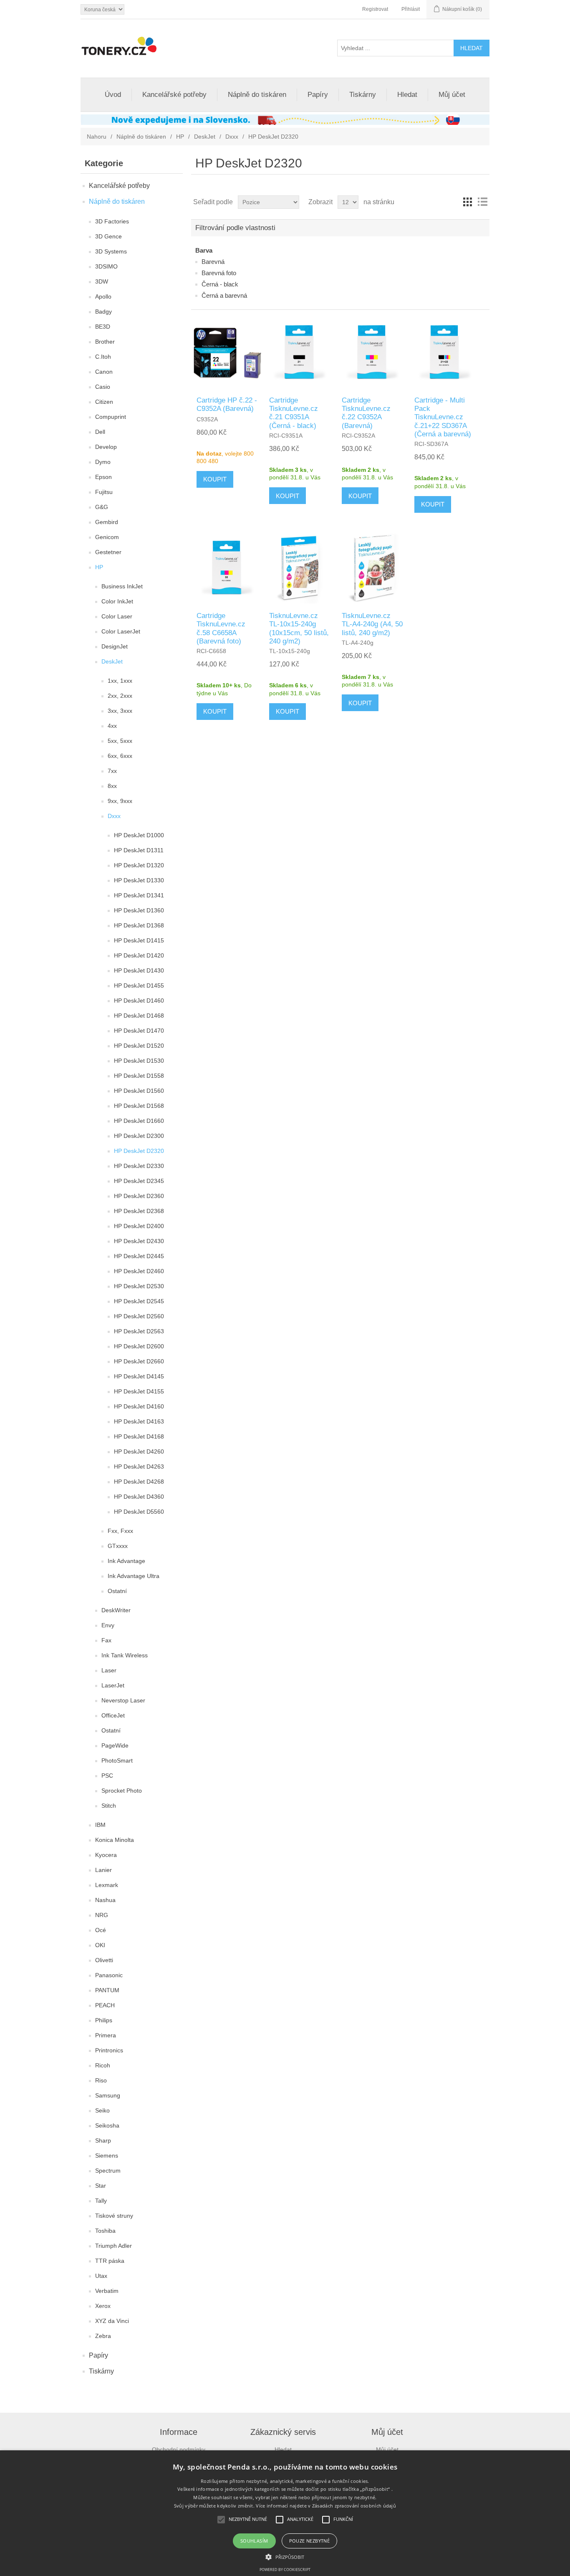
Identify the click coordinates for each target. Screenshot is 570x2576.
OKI (100, 1945)
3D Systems (111, 251)
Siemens (107, 2156)
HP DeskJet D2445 (139, 1256)
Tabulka (467, 202)
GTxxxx (118, 1546)
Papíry (318, 95)
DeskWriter (116, 1610)
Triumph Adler (113, 2246)
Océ (101, 1930)
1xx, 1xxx (120, 681)
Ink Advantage (126, 1561)
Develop (106, 447)
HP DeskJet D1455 (139, 985)
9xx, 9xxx (120, 801)
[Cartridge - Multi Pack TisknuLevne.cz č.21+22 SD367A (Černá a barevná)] (445, 353)
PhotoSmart (117, 1760)
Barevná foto (219, 273)
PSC (107, 1776)
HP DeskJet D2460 (139, 1271)
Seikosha (107, 2125)
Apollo (103, 296)
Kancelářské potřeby (174, 95)
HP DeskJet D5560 (139, 1512)
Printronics (109, 2050)
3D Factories (112, 221)
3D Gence (108, 236)
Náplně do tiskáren (257, 95)
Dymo (103, 462)
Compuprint (111, 417)
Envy (108, 1625)
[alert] (285, 2513)
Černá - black (220, 284)
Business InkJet (122, 586)
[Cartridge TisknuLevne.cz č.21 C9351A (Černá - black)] (300, 353)
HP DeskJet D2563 (139, 1331)
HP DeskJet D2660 (139, 1361)
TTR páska (110, 2261)
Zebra (103, 2336)
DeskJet (205, 137)
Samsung (108, 2095)
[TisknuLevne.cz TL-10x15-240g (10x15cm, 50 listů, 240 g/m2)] (300, 569)
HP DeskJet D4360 (139, 1497)
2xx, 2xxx (120, 696)
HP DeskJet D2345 (139, 1181)
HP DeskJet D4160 (139, 1406)
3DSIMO (106, 266)
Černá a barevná (224, 295)
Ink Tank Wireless (125, 1655)
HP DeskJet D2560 (139, 1316)
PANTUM (107, 1990)
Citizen (104, 402)
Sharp (103, 2140)
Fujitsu (104, 492)
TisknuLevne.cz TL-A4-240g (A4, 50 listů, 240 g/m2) (372, 624)
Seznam (482, 202)
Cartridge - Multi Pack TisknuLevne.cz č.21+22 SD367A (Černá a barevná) (443, 417)
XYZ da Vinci (112, 2321)
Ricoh (103, 2065)
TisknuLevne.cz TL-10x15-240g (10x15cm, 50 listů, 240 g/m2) (299, 628)
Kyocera (106, 1855)
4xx (112, 726)
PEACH (105, 2005)
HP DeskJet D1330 (139, 880)
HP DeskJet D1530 (139, 1061)
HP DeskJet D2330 (139, 1166)
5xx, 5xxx (120, 741)
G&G (102, 507)
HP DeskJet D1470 (139, 1031)
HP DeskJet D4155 (139, 1391)
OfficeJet (113, 1715)
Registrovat (375, 9)
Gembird (107, 522)
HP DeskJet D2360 (139, 1196)
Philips (104, 2020)
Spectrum (108, 2171)
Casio (103, 387)
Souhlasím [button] (254, 2541)
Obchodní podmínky (179, 2449)
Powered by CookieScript (285, 2570)
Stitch (109, 1806)
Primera (106, 2035)
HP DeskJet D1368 (139, 925)
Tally (101, 2201)
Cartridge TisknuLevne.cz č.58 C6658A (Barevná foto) (221, 628)
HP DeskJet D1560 (139, 1091)
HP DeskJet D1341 (139, 895)
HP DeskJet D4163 (139, 1421)
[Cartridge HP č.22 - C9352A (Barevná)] (227, 353)
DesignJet (115, 646)
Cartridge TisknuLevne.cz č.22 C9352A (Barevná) (366, 413)
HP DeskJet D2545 (139, 1301)
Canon (104, 372)
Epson (103, 477)
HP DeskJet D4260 (139, 1451)
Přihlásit (411, 9)
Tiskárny (363, 95)
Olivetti (104, 1960)
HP (180, 137)
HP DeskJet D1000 (139, 835)
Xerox (103, 2306)
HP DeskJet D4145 (139, 1376)
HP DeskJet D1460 (139, 1001)
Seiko (102, 2110)
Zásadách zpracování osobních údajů (354, 2506)
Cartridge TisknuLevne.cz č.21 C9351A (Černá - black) (294, 413)
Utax (101, 2276)
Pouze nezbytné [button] (310, 2541)
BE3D (103, 327)
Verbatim (107, 2291)
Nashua (105, 1900)
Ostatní (117, 1591)
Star (101, 2186)
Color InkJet (117, 601)
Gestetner (108, 552)
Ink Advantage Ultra (134, 1576)
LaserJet (113, 1685)
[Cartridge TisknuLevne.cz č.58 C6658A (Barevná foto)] (227, 569)
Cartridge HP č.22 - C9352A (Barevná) (227, 404)
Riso (101, 2080)
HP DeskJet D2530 (139, 1286)
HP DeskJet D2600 (139, 1346)
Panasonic (109, 1975)
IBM (100, 1825)
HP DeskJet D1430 (139, 970)
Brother (105, 342)
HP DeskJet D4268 (139, 1482)
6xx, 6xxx (120, 756)
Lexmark (107, 1885)
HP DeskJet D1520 (139, 1046)
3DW (102, 281)
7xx (112, 771)
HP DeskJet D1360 (139, 910)
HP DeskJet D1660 (139, 1121)
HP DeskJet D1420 (139, 955)
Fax (106, 1640)
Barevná (213, 262)
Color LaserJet (121, 631)
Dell (100, 432)
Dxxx (232, 137)
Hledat (407, 95)
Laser (109, 1670)
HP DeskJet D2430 (139, 1241)
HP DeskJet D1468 (139, 1016)
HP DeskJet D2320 (139, 1151)
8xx (112, 786)
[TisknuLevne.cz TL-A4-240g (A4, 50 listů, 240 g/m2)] (372, 569)
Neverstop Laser (123, 1700)
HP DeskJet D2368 (139, 1211)
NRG (102, 1915)
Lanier (103, 1870)
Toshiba (105, 2231)
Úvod (113, 95)
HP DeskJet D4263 (139, 1467)
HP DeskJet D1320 (139, 865)
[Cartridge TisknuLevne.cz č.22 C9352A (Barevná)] (372, 353)
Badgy (103, 312)
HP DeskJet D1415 (139, 940)
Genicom (107, 537)
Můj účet (452, 95)
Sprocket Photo (122, 1791)
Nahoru (97, 137)
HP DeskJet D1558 (139, 1076)
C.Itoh (103, 357)
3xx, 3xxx (120, 711)
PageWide (115, 1745)
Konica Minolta (115, 1840)
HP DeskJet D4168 (139, 1436)
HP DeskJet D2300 (139, 1136)
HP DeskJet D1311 (139, 850)
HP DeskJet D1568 (139, 1106)
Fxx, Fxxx (120, 1531)
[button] (285, 2556)
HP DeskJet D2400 (139, 1226)
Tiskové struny (114, 2216)
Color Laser (117, 616)
